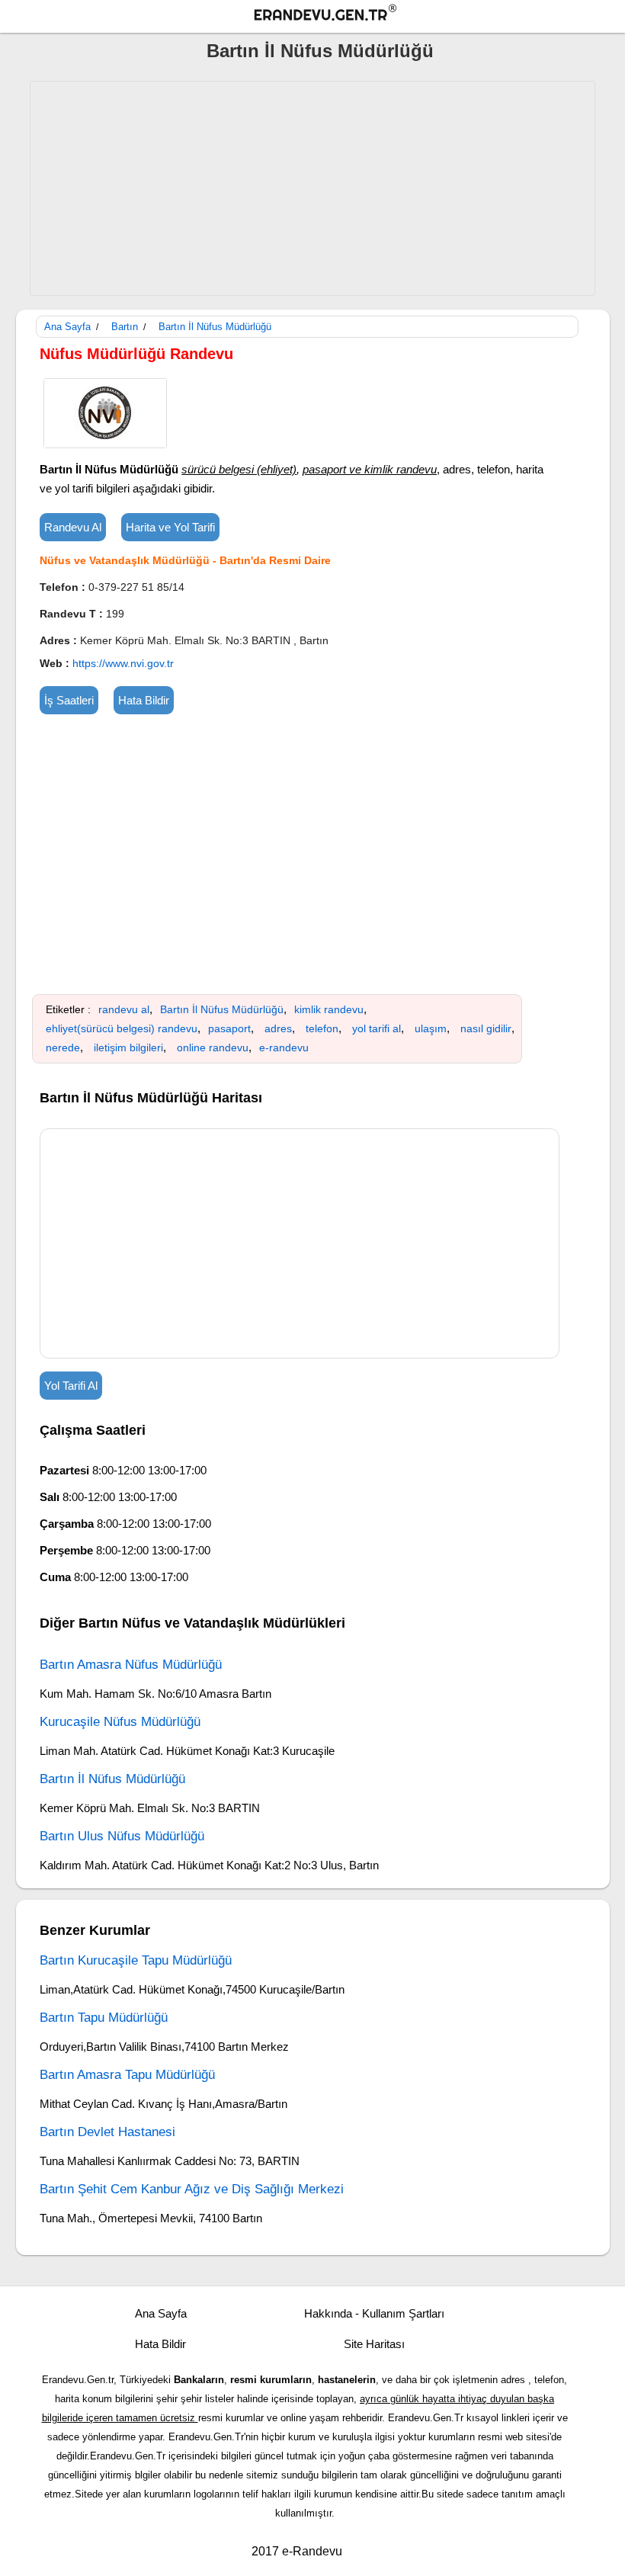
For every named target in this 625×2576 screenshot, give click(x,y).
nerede (63, 1047)
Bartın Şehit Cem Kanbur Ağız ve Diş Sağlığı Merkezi (192, 2189)
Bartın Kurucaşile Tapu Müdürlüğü (136, 1960)
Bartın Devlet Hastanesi (107, 2132)
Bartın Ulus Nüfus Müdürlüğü (122, 1836)
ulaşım (431, 1028)
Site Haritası (374, 2344)
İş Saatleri (69, 700)
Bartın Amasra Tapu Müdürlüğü (127, 2075)
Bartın (125, 327)
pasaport (229, 1028)
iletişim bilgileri (128, 1047)
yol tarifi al (377, 1028)
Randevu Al (73, 527)
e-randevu (284, 1047)
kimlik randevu (329, 1009)
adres (278, 1028)
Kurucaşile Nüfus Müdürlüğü (120, 1722)
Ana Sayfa (67, 327)
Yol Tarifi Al (71, 1386)
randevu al (124, 1009)
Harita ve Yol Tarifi (170, 527)
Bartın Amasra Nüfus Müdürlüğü (131, 1665)
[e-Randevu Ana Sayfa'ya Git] (320, 15)
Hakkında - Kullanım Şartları (374, 2313)
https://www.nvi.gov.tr (123, 663)
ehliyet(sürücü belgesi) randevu (122, 1028)
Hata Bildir (144, 700)
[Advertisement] (312, 188)
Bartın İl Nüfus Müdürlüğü (320, 51)
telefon (322, 1028)
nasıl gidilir (486, 1028)
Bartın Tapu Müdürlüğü (104, 2018)
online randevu (213, 1047)
